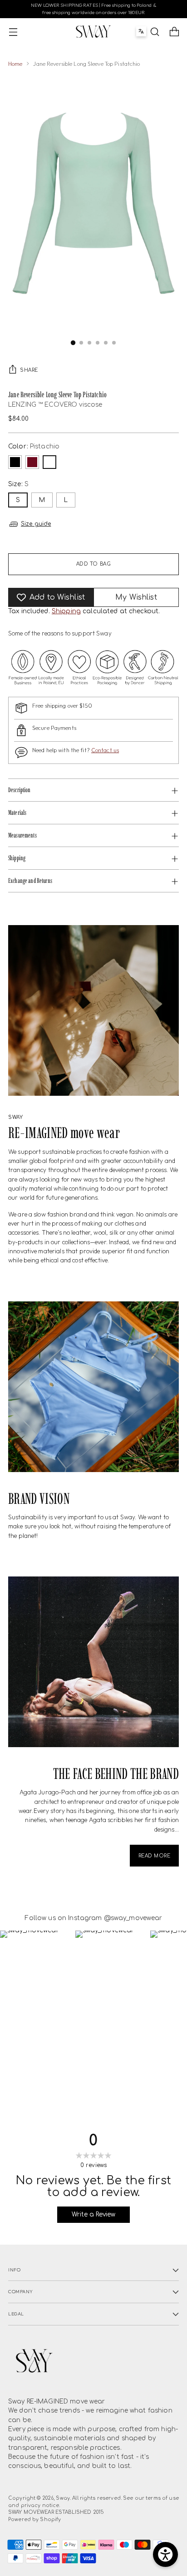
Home (15, 64)
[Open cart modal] (174, 32)
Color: (34, 446)
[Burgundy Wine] (32, 462)
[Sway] (93, 31)
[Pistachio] (49, 462)
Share (29, 370)
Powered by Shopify (34, 2519)
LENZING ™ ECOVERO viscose (55, 405)
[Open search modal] (155, 32)
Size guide (36, 524)
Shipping (66, 611)
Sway (63, 2498)
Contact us (105, 750)
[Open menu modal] (13, 32)
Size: (18, 484)
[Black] (15, 462)
